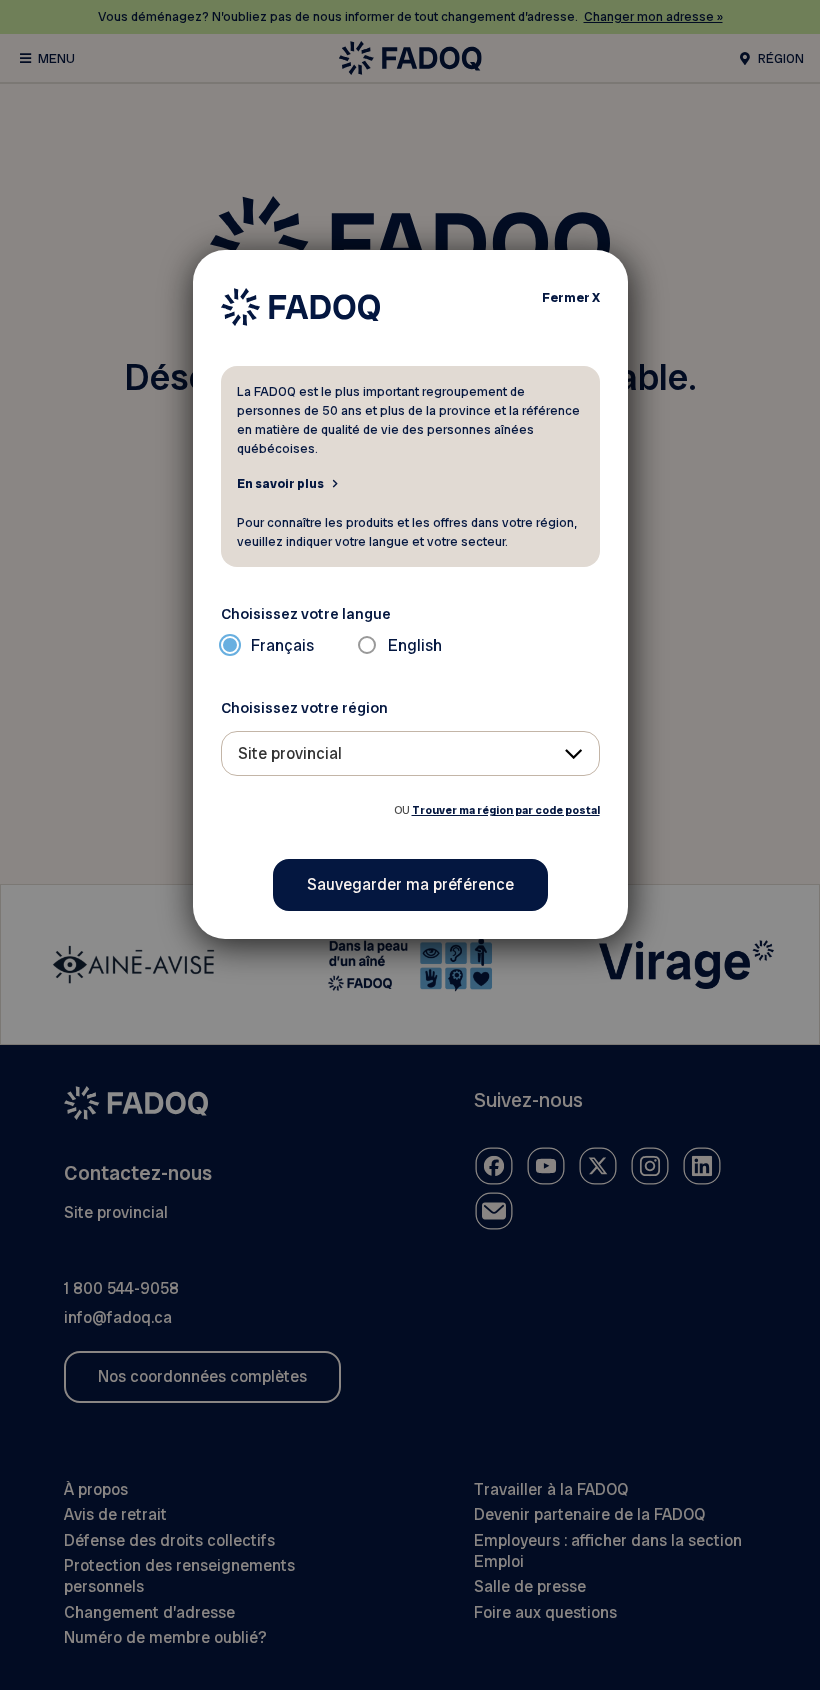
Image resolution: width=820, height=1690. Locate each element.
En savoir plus (280, 483)
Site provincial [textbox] (290, 753)
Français (282, 645)
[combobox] (410, 753)
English (415, 645)
